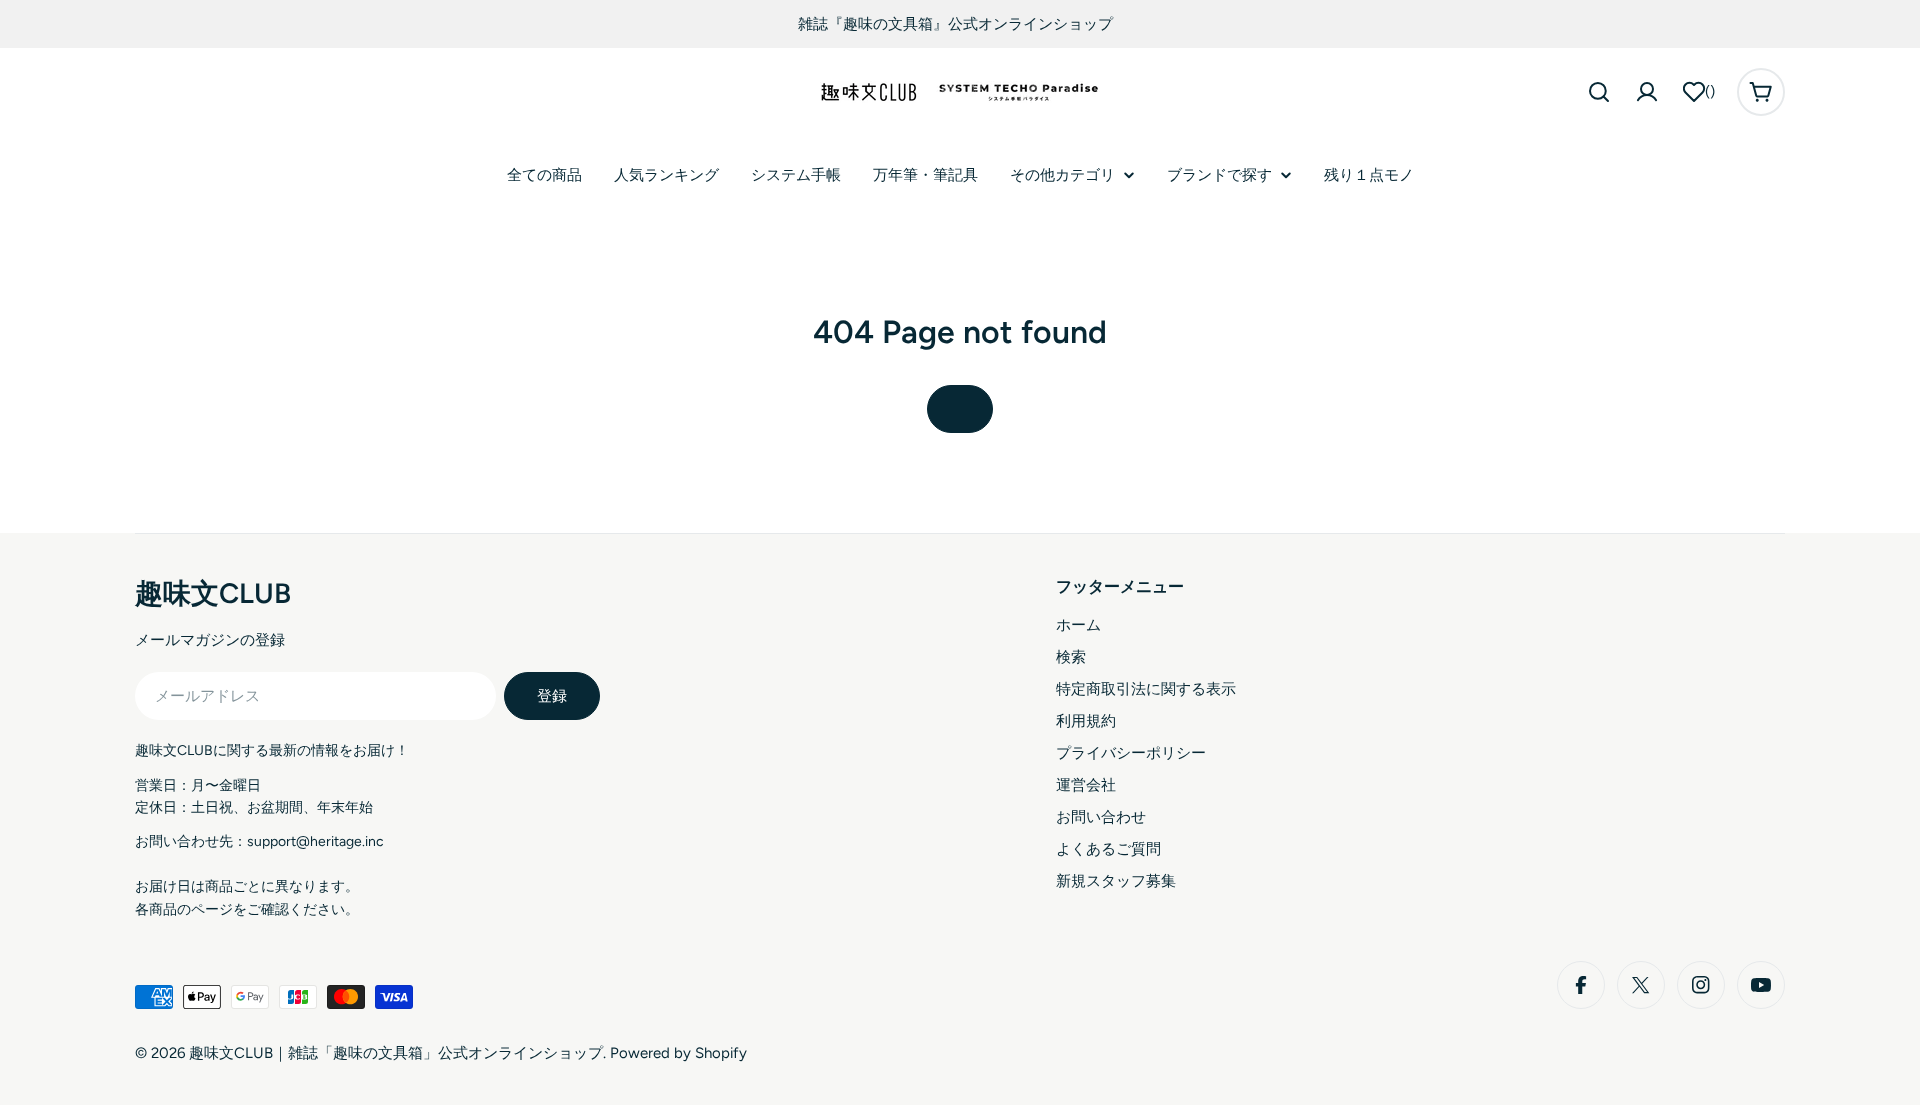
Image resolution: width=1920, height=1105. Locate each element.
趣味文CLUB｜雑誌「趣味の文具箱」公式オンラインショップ (396, 1053)
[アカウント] (1647, 92)
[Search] (1599, 92)
